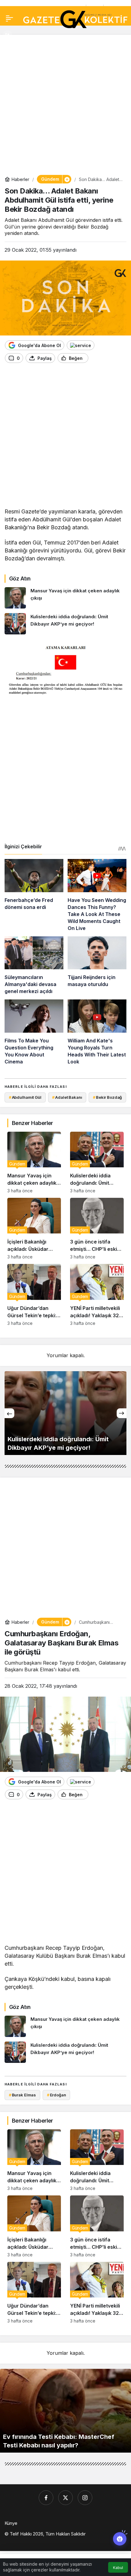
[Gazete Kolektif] (75, 20)
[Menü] (9, 18)
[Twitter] (65, 2498)
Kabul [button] (118, 2568)
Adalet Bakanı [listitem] (67, 1097)
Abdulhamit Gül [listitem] (25, 1097)
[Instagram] (85, 2498)
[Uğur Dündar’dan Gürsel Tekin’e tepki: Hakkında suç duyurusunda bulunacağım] (34, 1295)
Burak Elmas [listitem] (22, 2095)
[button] (7, 35)
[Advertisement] (65, 105)
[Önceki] (9, 1413)
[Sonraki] (122, 1413)
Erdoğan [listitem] (57, 2095)
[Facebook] (46, 2498)
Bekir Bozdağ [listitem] (107, 1097)
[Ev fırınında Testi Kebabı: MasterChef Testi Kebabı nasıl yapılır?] (65, 2411)
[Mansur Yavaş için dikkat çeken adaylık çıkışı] (65, 598)
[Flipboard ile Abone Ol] (81, 345)
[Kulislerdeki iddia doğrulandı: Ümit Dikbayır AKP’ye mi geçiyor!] (65, 624)
